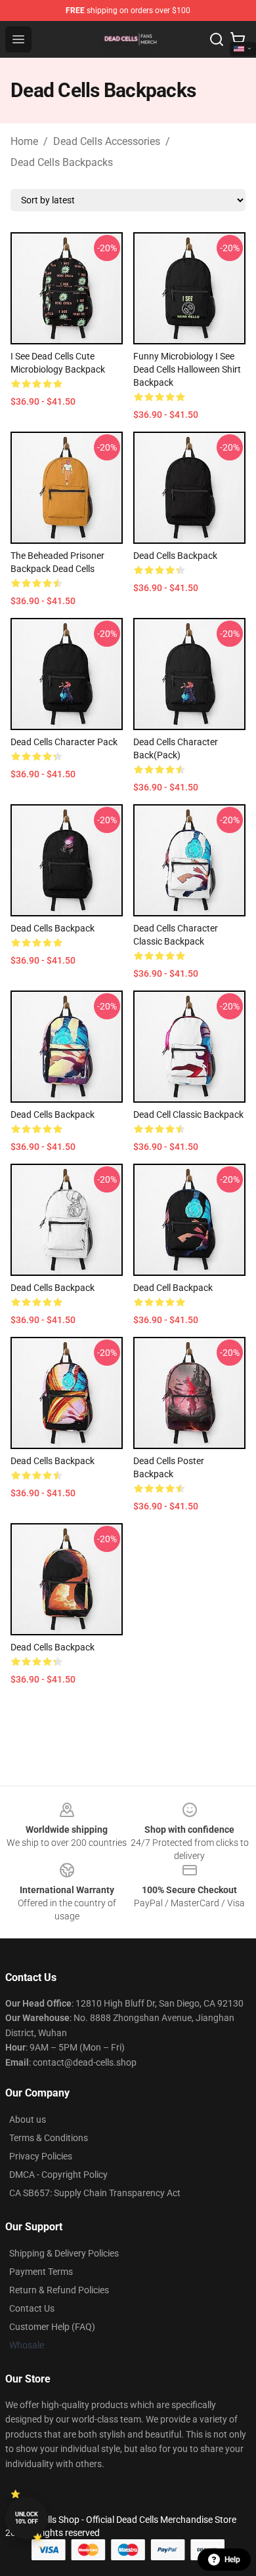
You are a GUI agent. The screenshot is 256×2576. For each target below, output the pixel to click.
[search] (217, 39)
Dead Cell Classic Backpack (188, 1114)
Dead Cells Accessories (107, 141)
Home (24, 141)
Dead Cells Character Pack (64, 742)
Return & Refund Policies (59, 2290)
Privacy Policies (41, 2156)
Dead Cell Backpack (173, 1288)
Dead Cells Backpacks (62, 162)
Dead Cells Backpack (175, 556)
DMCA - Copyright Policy (58, 2175)
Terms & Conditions (49, 2138)
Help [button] (232, 2560)
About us (28, 2119)
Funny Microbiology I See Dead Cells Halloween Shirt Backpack (187, 369)
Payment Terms (41, 2272)
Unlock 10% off (27, 2518)
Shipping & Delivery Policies (64, 2253)
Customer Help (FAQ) (52, 2327)
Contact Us (32, 2308)
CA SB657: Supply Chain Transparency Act (95, 2193)
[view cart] (238, 39)
